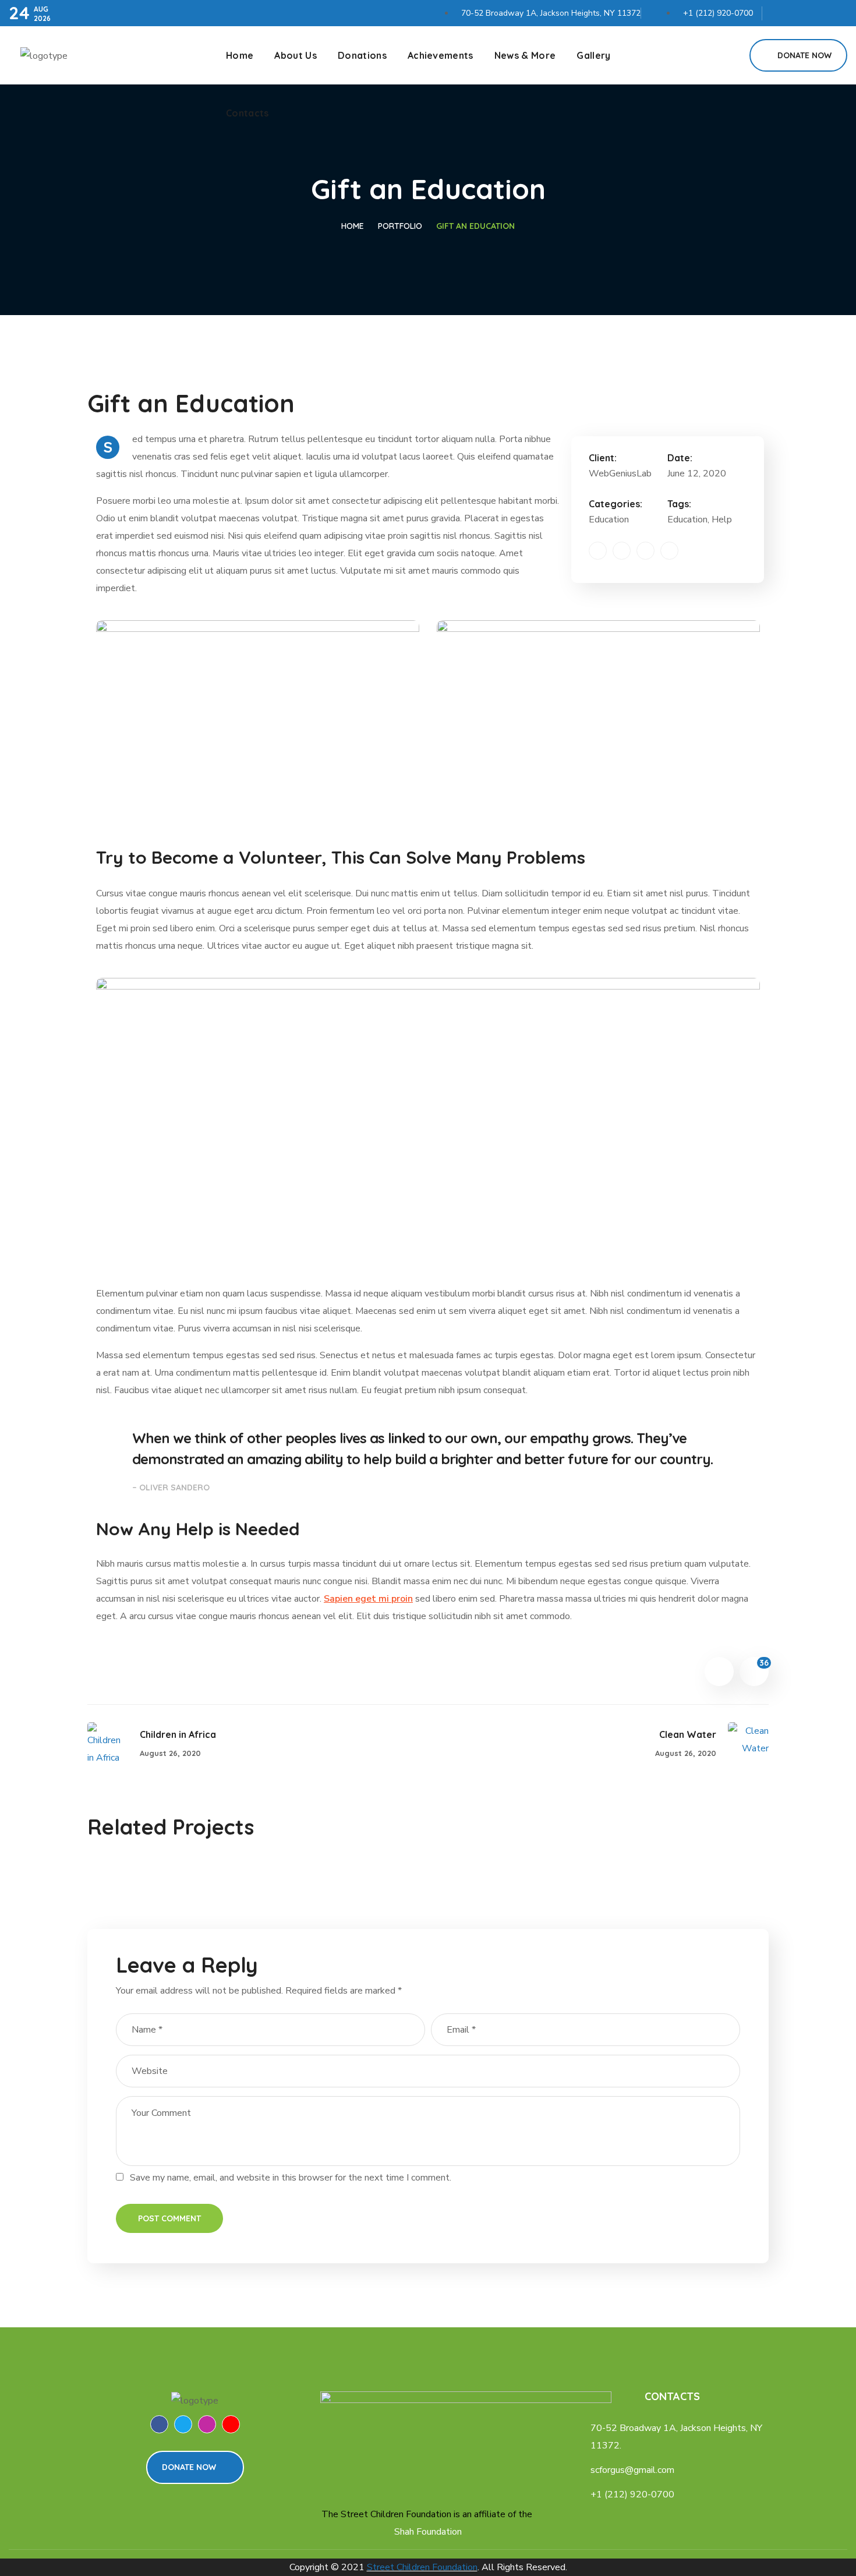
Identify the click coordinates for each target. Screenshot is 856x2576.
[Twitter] (799, 10)
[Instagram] (819, 10)
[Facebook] (779, 10)
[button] (727, 55)
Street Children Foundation (422, 2567)
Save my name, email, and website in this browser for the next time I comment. (291, 2178)
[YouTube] (839, 10)
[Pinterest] (645, 551)
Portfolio (400, 226)
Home (353, 226)
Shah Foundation (428, 2532)
